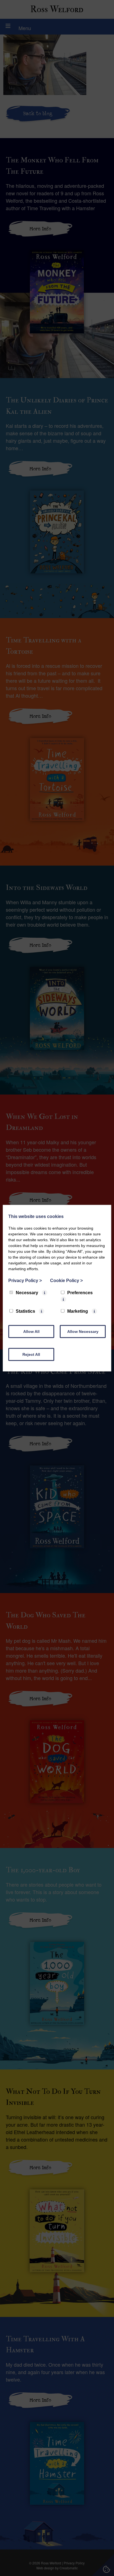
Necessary (27, 1292)
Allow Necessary (83, 1331)
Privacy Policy (25, 1280)
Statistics (25, 1311)
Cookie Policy (66, 1280)
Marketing (78, 1311)
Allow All (31, 1331)
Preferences (80, 1292)
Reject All (31, 1354)
